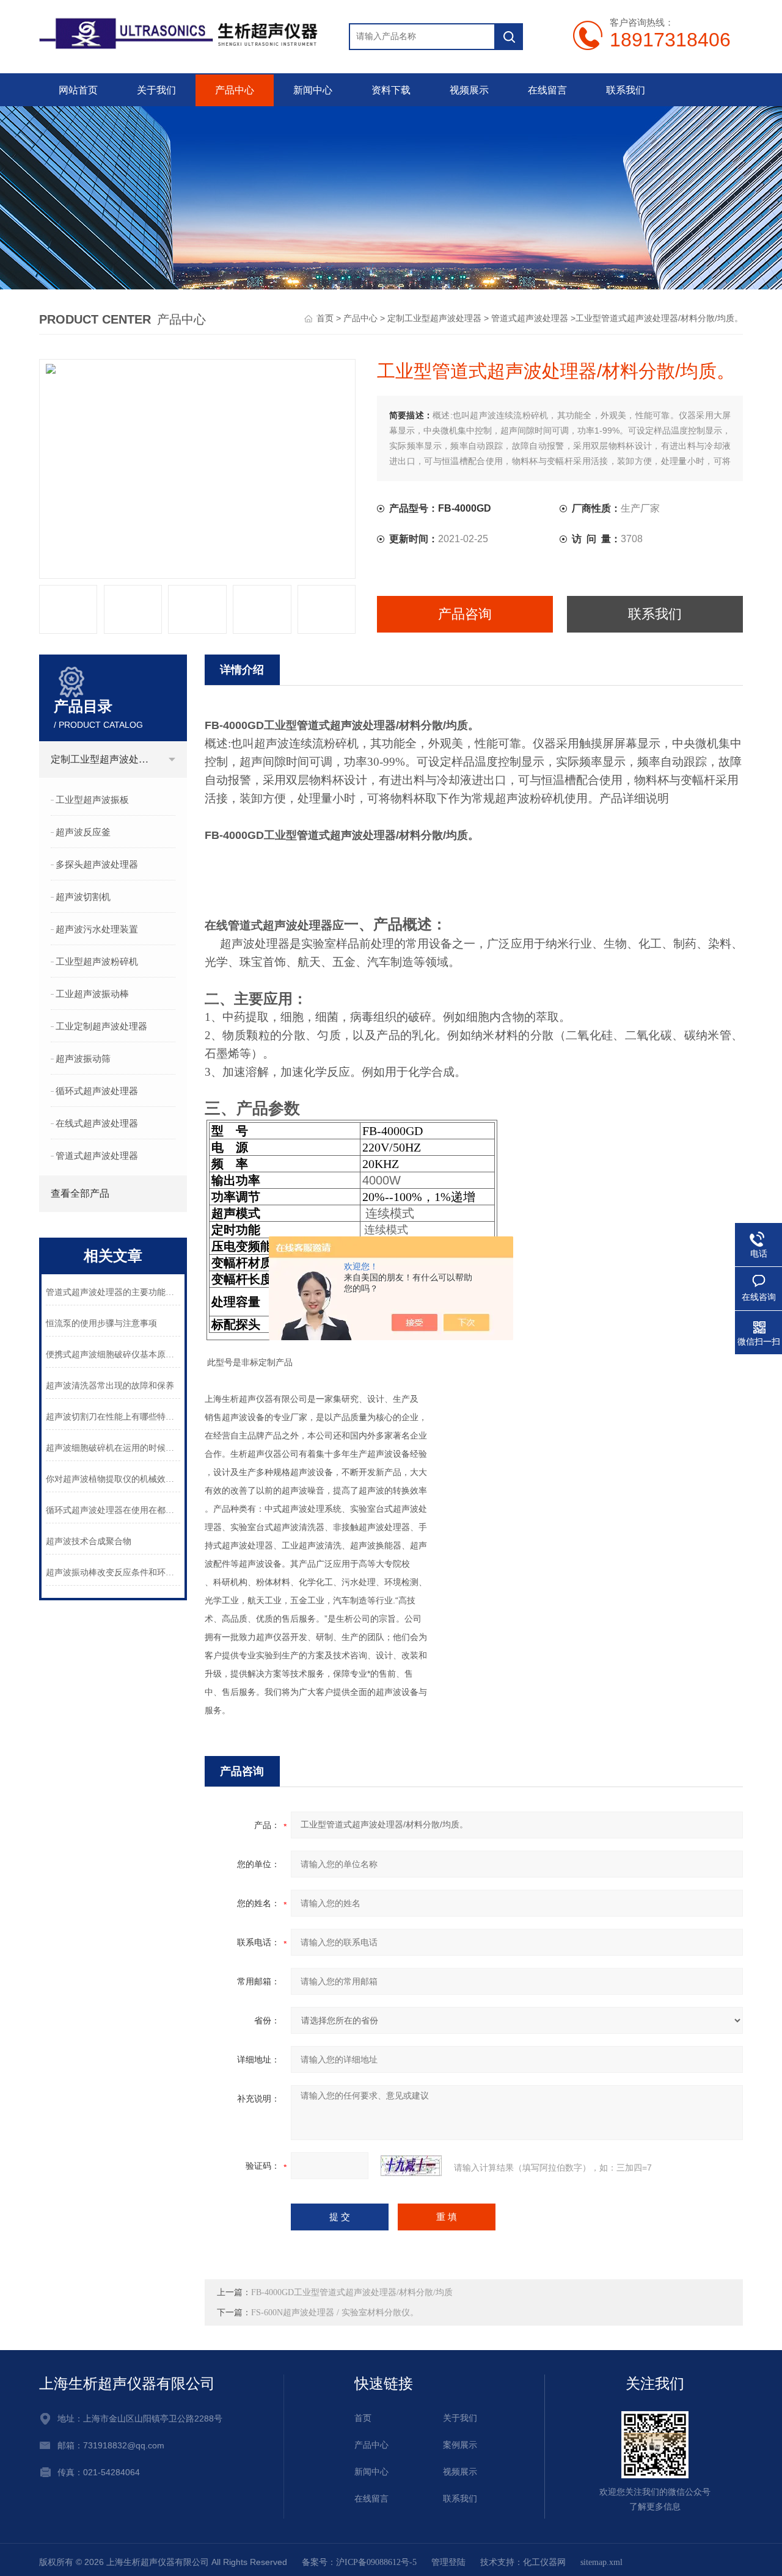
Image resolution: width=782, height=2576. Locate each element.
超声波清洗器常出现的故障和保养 (110, 1386)
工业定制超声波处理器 (101, 1026)
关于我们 (156, 90)
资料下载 (391, 90)
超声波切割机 (83, 897)
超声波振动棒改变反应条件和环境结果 (113, 1573)
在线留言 (547, 90)
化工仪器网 (544, 2562)
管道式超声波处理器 (530, 318)
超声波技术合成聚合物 (89, 1541)
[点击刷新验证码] (411, 2166)
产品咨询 (465, 614)
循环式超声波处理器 (97, 1091)
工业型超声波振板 (92, 800)
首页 (325, 318)
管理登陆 (448, 2562)
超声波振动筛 (83, 1059)
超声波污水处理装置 (97, 929)
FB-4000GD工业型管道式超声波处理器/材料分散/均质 (352, 2292)
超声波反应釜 (83, 832)
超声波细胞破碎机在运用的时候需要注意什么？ (113, 1448)
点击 (172, 760)
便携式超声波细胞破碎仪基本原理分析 (113, 1355)
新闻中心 (313, 90)
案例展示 (460, 2445)
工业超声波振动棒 (92, 994)
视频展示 (469, 90)
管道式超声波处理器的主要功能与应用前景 (113, 1292)
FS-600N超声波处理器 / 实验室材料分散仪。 (335, 2313)
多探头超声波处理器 (97, 865)
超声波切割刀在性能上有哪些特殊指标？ (113, 1417)
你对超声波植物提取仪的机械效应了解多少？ (113, 1479)
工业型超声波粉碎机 (97, 962)
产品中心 (235, 90)
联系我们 (626, 90)
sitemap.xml (601, 2562)
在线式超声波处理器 (97, 1123)
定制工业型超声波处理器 (434, 318)
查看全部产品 (80, 1193)
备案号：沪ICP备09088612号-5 (359, 2562)
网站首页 (78, 90)
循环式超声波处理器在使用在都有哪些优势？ (113, 1510)
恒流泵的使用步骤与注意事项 (101, 1323)
